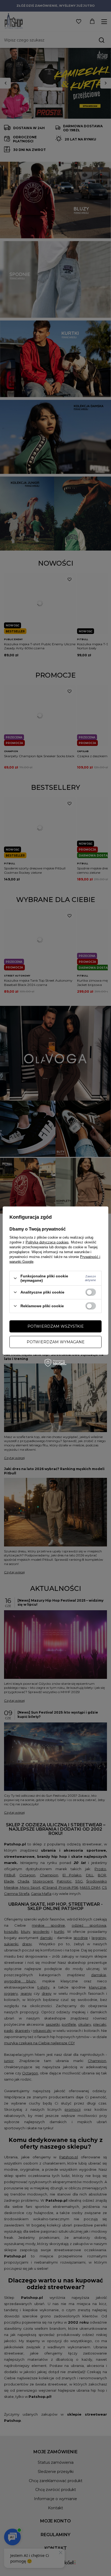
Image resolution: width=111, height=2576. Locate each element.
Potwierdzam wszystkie (56, 1326)
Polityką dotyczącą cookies (47, 1242)
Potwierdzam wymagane (56, 1342)
